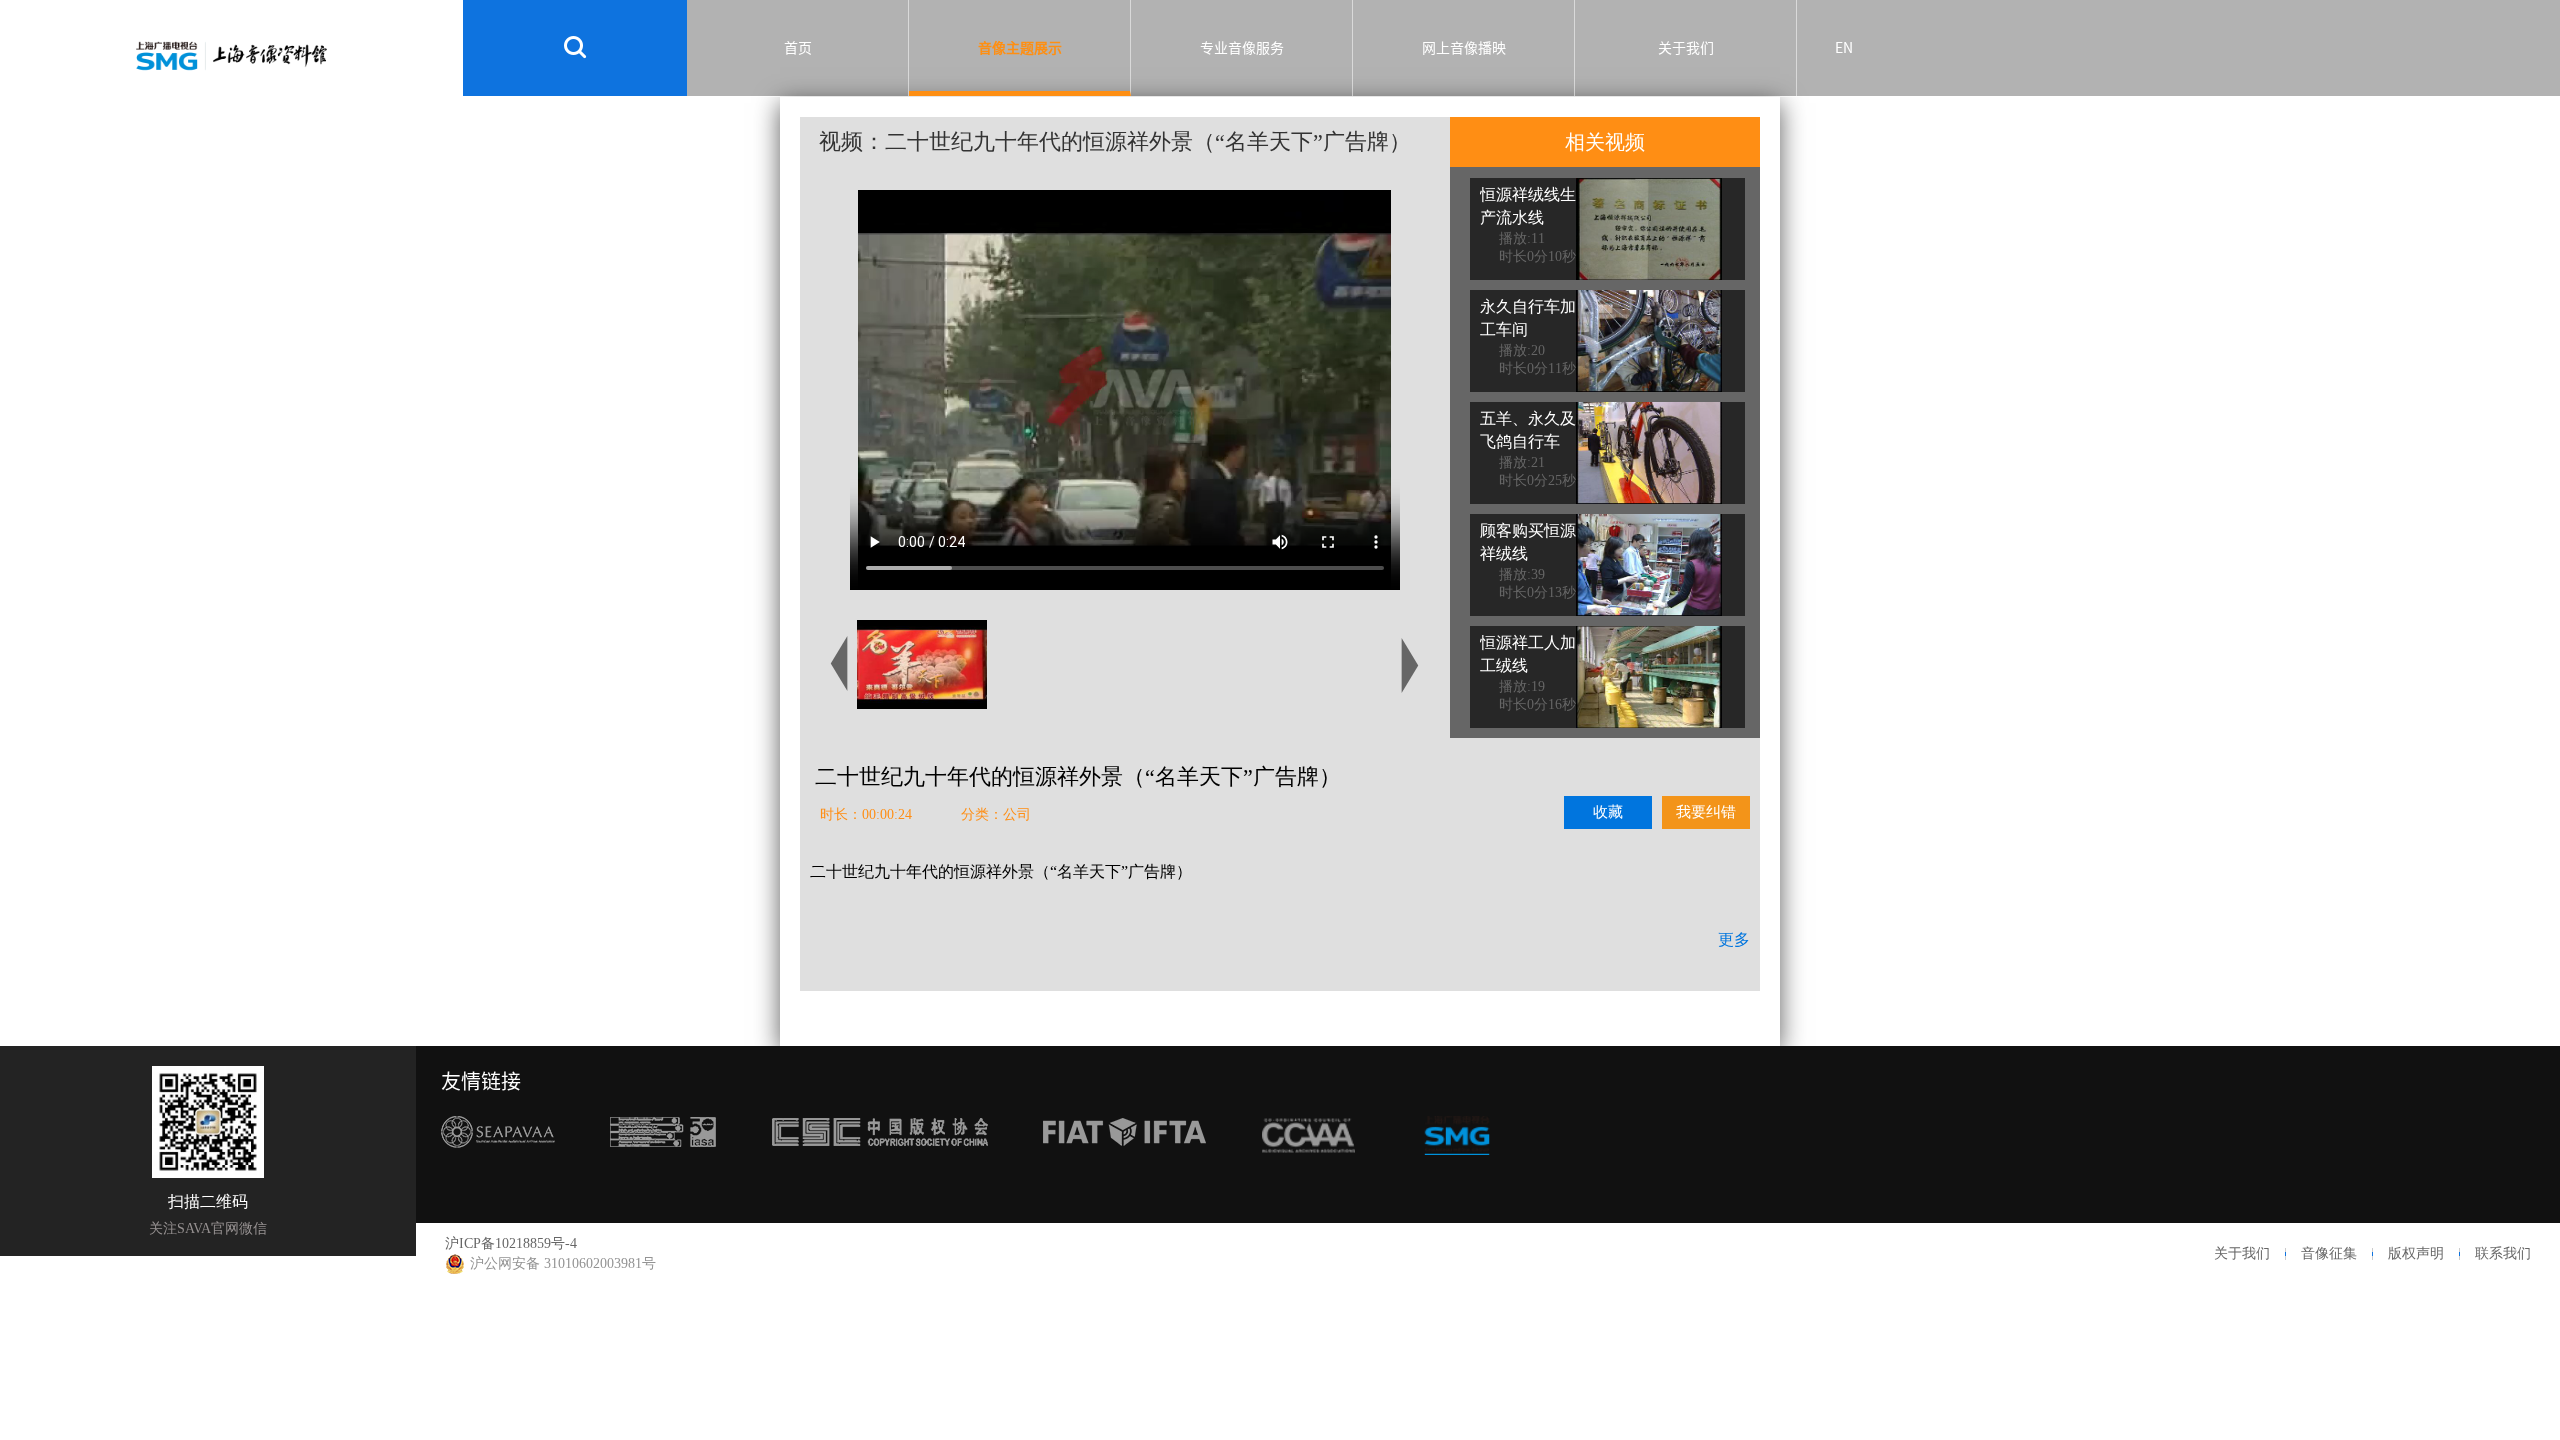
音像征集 (2329, 1253)
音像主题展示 (1020, 48)
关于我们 (1686, 48)
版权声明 (2416, 1253)
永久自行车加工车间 (1528, 318)
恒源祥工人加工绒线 (1528, 654)
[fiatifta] (1124, 1169)
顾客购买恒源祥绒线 (1528, 542)
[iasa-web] (663, 1169)
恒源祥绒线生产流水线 (1528, 206)
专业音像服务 (1242, 48)
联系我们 (2503, 1253)
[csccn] (880, 1169)
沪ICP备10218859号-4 (511, 1243)
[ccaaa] (1309, 1169)
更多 (1734, 939)
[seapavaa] (498, 1169)
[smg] (1457, 1169)
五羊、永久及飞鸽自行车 (1528, 430)
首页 (798, 48)
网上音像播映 (1464, 48)
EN (1844, 48)
